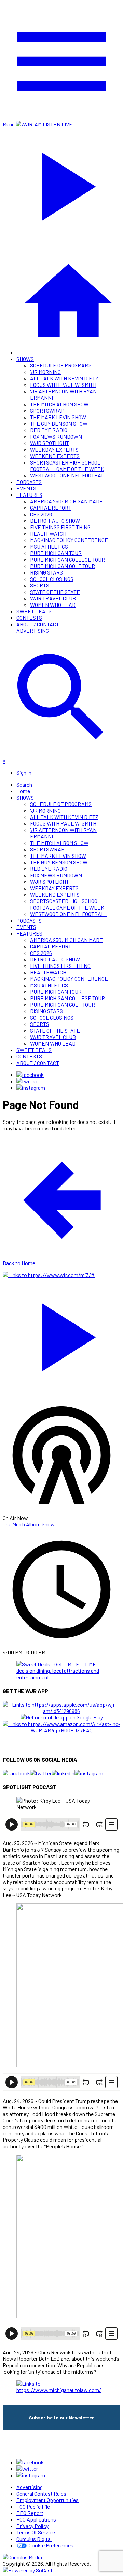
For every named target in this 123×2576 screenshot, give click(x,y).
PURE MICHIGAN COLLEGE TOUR (67, 559)
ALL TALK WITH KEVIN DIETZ (64, 378)
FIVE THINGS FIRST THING (60, 527)
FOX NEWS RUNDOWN (56, 436)
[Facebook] (30, 1075)
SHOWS (25, 359)
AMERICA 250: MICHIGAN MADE (66, 501)
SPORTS (40, 585)
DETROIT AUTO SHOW (55, 521)
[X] (27, 1081)
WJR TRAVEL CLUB (53, 598)
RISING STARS (46, 572)
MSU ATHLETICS (49, 546)
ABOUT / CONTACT (38, 624)
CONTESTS (29, 618)
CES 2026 (41, 514)
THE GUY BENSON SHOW (59, 423)
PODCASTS (29, 482)
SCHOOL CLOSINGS (52, 579)
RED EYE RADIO (49, 430)
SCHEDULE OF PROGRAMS (61, 365)
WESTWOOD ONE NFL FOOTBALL (69, 475)
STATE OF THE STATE (55, 592)
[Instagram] (31, 1088)
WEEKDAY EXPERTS (54, 449)
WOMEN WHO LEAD (53, 605)
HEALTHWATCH (48, 533)
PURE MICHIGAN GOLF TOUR (63, 566)
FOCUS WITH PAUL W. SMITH (63, 385)
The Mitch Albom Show (29, 1524)
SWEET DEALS (34, 611)
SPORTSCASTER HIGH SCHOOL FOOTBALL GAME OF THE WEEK (67, 466)
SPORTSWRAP (47, 411)
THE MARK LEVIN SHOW (58, 417)
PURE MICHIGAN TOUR (56, 553)
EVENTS (26, 488)
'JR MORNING (45, 372)
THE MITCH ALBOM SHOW (59, 404)
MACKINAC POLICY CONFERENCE (69, 540)
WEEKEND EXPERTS (55, 456)
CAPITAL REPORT (51, 508)
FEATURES (29, 495)
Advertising (33, 631)
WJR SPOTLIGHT (50, 443)
